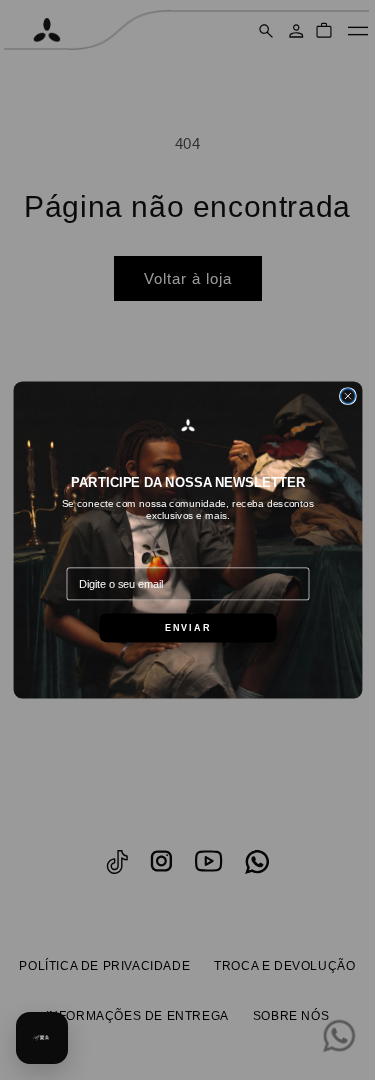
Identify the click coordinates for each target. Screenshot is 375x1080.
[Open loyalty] (42, 1038)
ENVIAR (187, 628)
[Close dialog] (347, 396)
